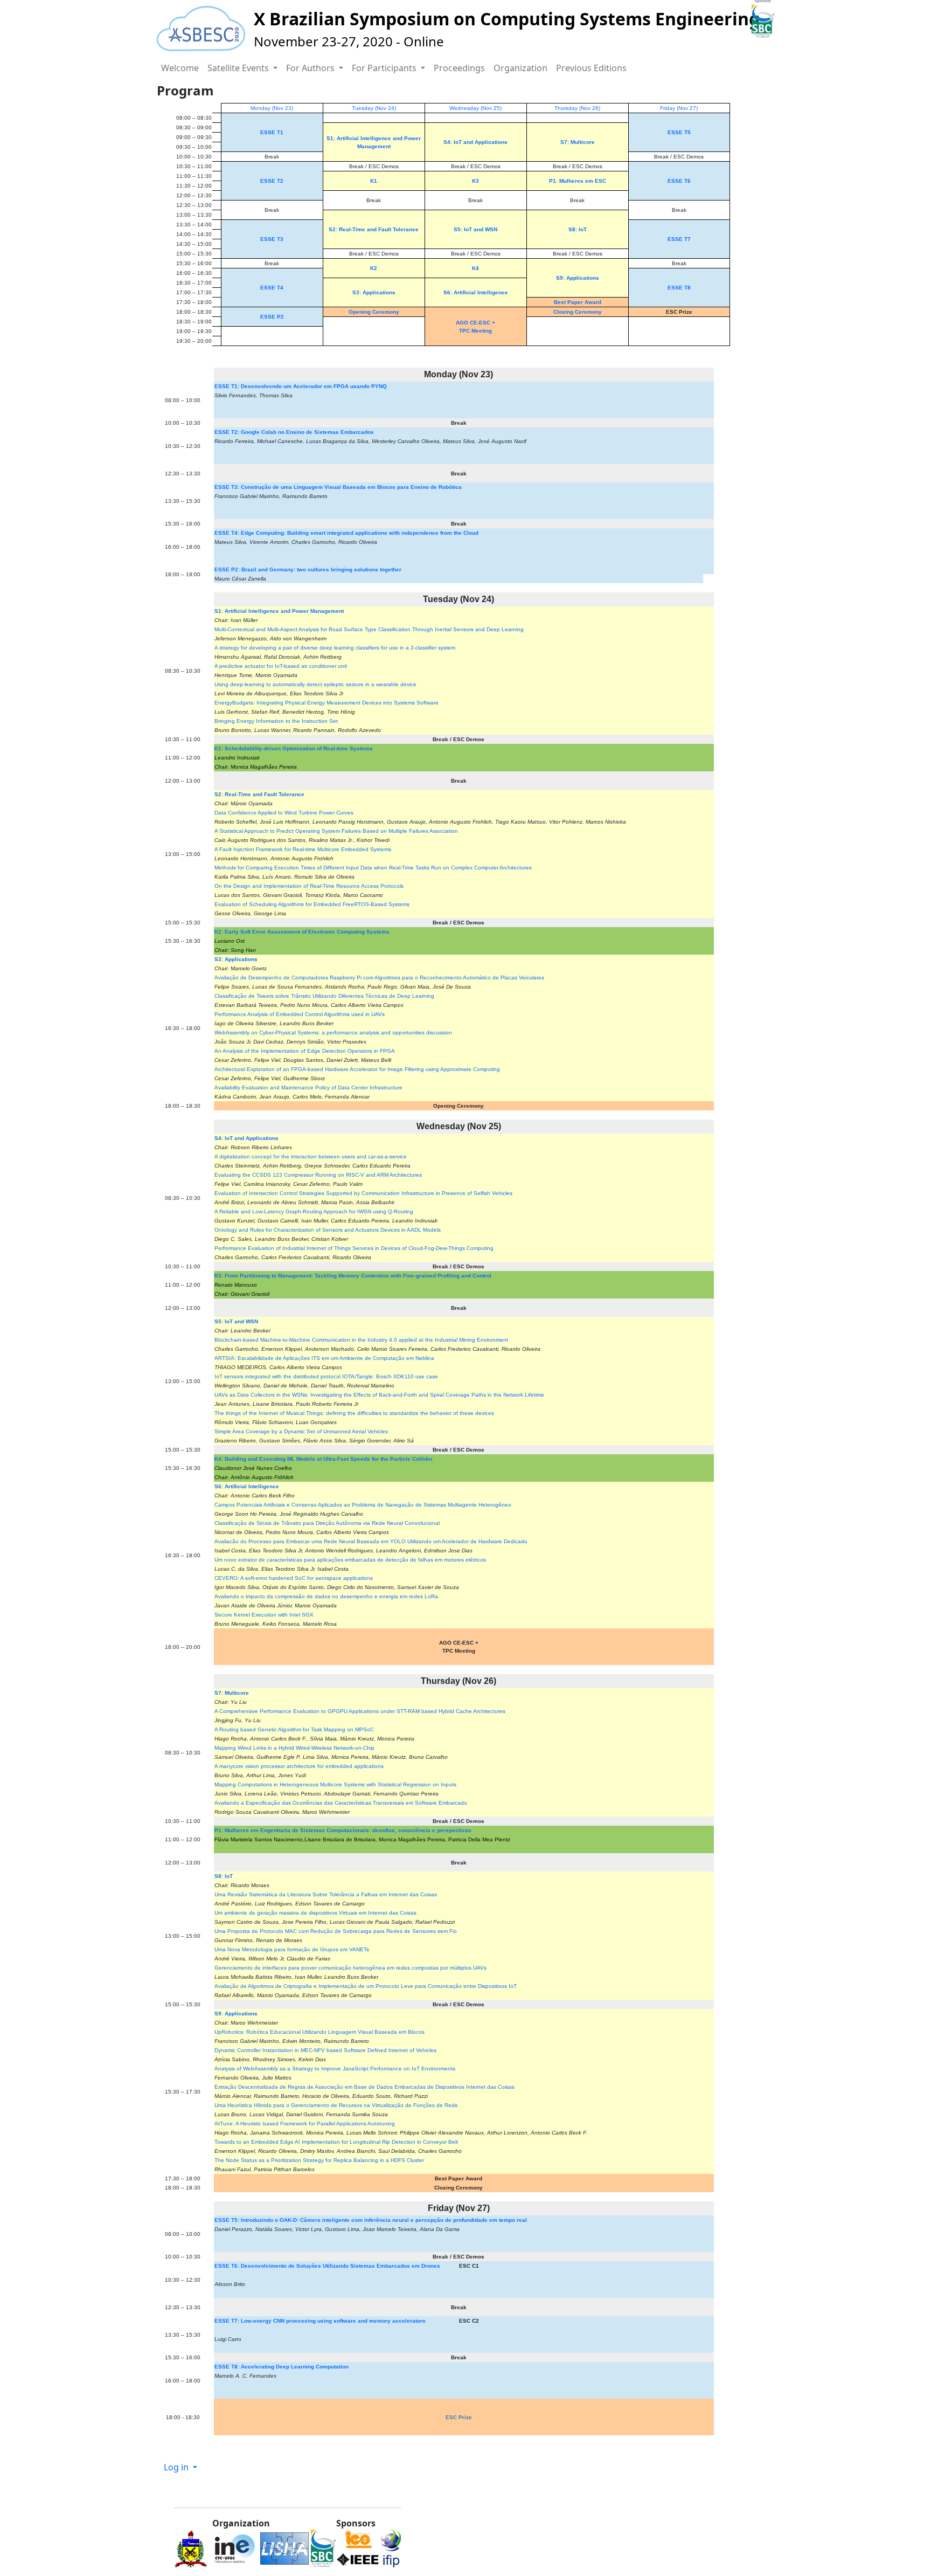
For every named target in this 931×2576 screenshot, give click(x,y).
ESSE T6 (679, 181)
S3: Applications (374, 292)
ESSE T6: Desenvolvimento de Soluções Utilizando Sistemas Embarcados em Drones (327, 2266)
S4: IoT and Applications (475, 142)
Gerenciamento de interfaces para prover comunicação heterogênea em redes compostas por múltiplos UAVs (350, 1968)
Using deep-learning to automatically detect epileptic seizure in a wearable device (315, 684)
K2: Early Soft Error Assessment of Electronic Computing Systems (302, 932)
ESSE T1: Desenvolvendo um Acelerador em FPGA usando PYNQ (301, 386)
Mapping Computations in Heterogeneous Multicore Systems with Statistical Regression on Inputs (335, 1784)
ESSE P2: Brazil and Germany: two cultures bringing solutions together (308, 569)
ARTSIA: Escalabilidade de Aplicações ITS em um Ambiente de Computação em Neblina (324, 1358)
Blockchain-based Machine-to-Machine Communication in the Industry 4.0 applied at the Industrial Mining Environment (361, 1340)
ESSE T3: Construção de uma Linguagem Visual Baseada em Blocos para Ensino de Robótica (338, 487)
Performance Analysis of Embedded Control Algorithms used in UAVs (300, 1014)
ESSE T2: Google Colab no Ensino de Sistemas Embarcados (294, 432)
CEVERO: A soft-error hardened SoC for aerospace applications (294, 1578)
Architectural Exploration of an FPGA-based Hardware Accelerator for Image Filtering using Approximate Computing (357, 1069)
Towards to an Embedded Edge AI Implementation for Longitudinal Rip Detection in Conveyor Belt (336, 2142)
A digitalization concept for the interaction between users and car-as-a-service (311, 1156)
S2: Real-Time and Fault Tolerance (374, 229)
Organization (520, 68)
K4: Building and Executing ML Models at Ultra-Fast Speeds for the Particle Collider (324, 1459)
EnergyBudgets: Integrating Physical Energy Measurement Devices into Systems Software (326, 703)
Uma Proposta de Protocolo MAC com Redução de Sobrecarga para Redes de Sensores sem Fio (336, 1931)
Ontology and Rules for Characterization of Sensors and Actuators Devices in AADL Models (328, 1230)
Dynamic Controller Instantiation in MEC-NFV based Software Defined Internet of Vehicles (325, 2050)
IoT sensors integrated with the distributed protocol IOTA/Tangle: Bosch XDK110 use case (326, 1376)
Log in (177, 2467)
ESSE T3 (272, 239)
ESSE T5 (679, 132)
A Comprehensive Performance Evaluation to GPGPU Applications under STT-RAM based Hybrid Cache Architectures (360, 1711)
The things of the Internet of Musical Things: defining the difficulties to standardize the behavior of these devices (354, 1413)
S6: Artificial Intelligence (476, 292)
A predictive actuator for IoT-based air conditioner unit (281, 666)
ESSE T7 (679, 239)
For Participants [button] (385, 68)
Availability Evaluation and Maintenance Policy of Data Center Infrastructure (308, 1087)
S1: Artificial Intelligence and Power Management (279, 611)
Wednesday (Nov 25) (475, 108)
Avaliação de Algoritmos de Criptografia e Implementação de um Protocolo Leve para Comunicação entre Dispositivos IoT (366, 1986)
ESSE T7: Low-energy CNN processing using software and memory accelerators (320, 2321)
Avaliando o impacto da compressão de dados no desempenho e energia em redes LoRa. (327, 1596)
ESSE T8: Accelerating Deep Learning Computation (282, 2367)
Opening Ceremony (374, 312)
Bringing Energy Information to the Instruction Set (276, 721)
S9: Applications (578, 278)
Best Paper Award (578, 302)
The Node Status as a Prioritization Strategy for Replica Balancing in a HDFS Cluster (319, 2160)
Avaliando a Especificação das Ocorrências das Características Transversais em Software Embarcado (341, 1803)
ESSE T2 (272, 181)
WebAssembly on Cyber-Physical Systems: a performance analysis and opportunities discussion (333, 1033)
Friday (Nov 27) (679, 108)
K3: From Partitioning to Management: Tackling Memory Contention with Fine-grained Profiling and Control (353, 1276)
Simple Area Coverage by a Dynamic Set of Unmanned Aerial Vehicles (301, 1431)
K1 (374, 181)
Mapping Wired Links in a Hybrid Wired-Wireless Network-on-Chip (294, 1748)
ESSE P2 (272, 317)
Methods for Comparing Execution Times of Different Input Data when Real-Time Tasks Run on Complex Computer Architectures (373, 868)
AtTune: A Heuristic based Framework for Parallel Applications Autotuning (305, 2123)
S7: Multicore (578, 142)
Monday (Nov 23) (272, 108)
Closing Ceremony (578, 312)
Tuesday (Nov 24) (374, 108)
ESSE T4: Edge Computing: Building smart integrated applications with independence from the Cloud (346, 533)
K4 (475, 268)
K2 (374, 268)
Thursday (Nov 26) (577, 108)
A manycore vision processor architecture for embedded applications (299, 1766)
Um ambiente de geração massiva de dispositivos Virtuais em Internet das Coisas (315, 1913)
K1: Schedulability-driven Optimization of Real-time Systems (294, 748)
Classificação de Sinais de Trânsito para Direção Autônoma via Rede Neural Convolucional (327, 1523)
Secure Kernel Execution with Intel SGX (264, 1615)
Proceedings (459, 68)
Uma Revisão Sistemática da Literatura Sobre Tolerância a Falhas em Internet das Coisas (326, 1894)
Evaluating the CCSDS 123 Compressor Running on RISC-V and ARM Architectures (318, 1175)
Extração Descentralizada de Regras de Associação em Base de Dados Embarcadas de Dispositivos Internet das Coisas (364, 2087)
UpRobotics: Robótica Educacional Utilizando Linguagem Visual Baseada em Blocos (319, 2032)
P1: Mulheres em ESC (578, 181)
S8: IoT (578, 229)
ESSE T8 (679, 288)
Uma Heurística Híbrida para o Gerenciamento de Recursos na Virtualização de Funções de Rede (336, 2105)
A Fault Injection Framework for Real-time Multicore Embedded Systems (303, 849)
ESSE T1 (272, 132)
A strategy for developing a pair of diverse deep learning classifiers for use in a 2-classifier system (335, 648)
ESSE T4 (272, 288)
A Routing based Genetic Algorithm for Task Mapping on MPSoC (294, 1729)
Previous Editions (591, 68)
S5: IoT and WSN (475, 229)
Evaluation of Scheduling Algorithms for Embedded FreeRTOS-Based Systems (312, 904)
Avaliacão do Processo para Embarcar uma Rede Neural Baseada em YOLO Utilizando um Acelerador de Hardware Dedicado (371, 1541)
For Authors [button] (311, 68)
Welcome (180, 68)
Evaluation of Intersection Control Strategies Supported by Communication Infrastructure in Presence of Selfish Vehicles (363, 1193)
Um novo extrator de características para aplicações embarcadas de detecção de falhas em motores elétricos (350, 1560)
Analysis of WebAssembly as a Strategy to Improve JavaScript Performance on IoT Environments (335, 2069)
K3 (475, 181)
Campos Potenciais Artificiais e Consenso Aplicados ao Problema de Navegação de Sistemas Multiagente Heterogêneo (363, 1505)
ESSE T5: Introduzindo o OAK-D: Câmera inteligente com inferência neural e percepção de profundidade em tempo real (371, 2220)
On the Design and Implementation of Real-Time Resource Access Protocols (309, 886)
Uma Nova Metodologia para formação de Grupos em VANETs (292, 1949)
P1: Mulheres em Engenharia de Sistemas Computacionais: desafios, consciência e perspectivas (343, 1830)
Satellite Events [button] (239, 68)
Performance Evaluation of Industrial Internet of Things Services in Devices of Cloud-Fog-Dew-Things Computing (354, 1248)
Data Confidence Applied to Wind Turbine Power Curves (284, 813)
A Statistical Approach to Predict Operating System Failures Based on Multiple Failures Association (336, 831)
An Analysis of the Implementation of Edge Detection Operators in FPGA (305, 1051)
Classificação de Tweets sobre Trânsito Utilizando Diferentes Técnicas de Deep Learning (324, 996)
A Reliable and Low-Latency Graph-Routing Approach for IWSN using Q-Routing (314, 1211)
